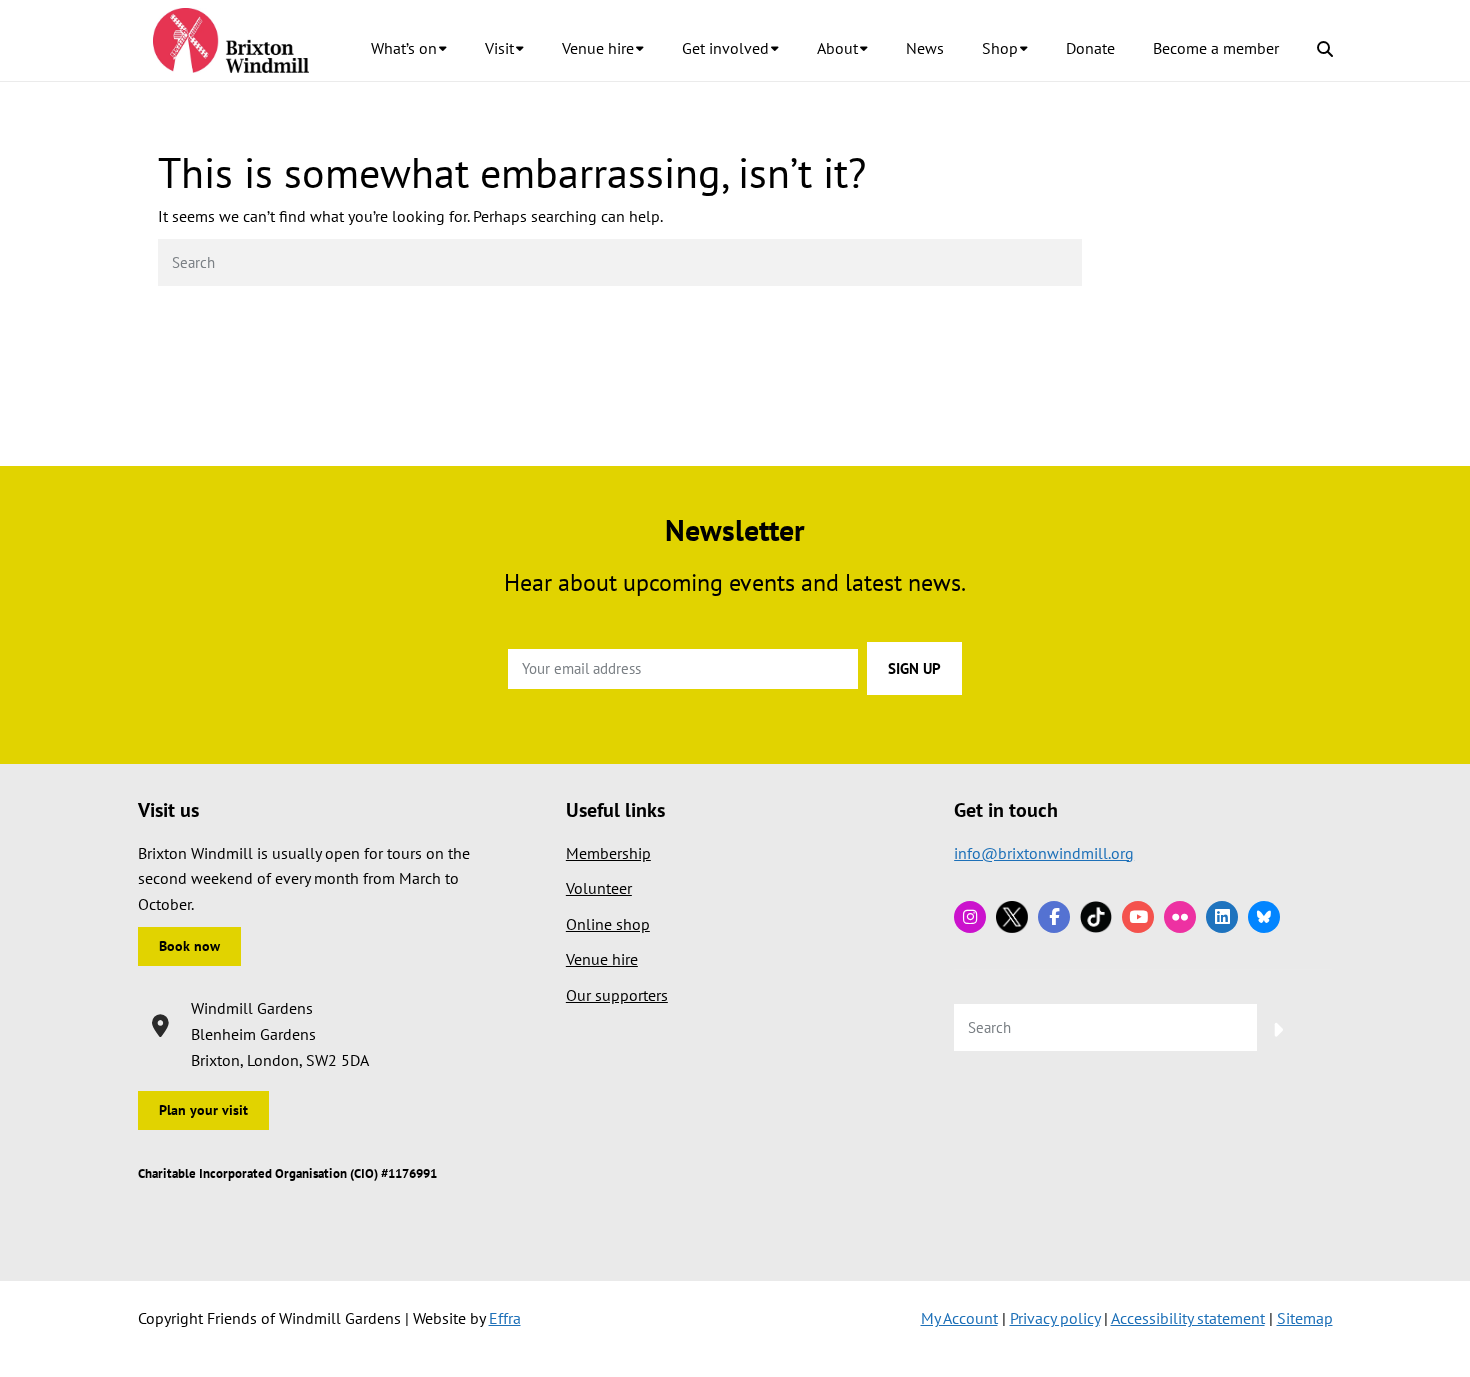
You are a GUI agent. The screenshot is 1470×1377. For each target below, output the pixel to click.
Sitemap (1305, 1318)
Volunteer (599, 888)
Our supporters (617, 995)
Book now (189, 946)
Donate (1090, 48)
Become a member (1216, 48)
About (837, 48)
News (925, 48)
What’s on (404, 48)
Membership (608, 853)
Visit (499, 48)
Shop (1000, 48)
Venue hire (598, 48)
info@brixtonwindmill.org (1044, 853)
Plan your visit (203, 1110)
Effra (505, 1318)
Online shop (608, 924)
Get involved (725, 48)
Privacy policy (1055, 1318)
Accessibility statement (1188, 1318)
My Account (959, 1318)
